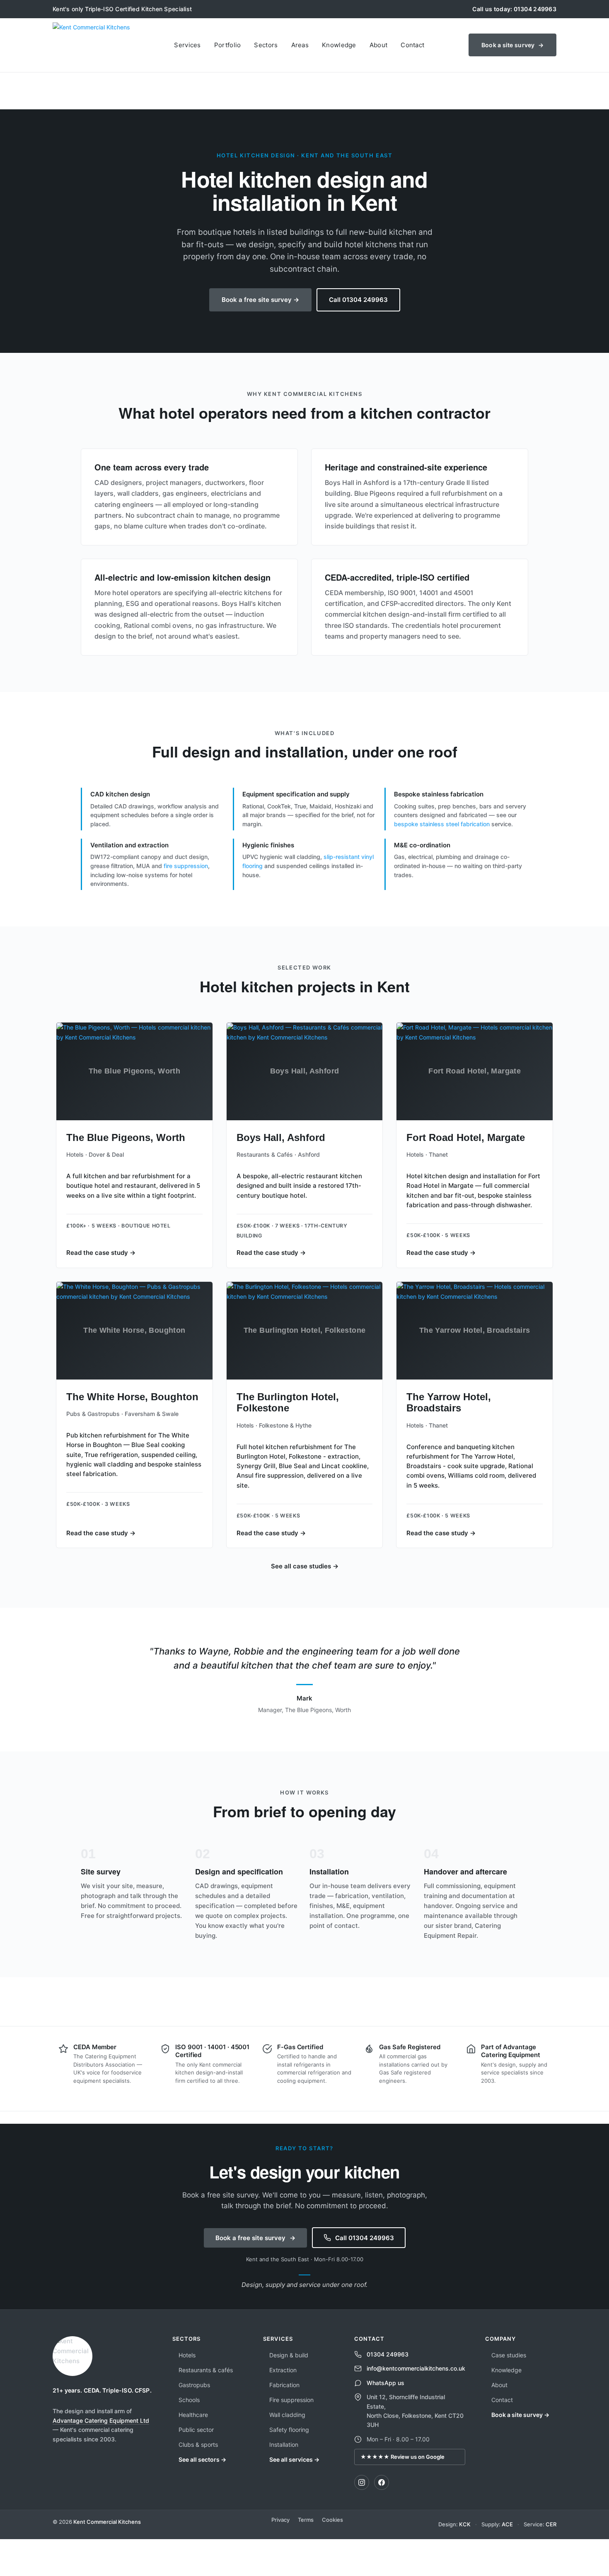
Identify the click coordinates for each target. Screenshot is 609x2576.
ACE (507, 2524)
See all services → (294, 2459)
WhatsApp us (385, 2383)
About (379, 45)
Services (187, 45)
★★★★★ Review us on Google (402, 2457)
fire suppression (186, 866)
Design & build (289, 2355)
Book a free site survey (255, 2238)
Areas (300, 45)
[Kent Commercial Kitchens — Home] (91, 45)
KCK (465, 2524)
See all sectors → (202, 2459)
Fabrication (284, 2385)
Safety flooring (289, 2430)
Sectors (266, 45)
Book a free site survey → (260, 300)
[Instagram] (362, 2482)
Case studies (509, 2355)
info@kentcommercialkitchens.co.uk (416, 2368)
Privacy (280, 2520)
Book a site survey (512, 45)
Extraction (283, 2370)
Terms (306, 2520)
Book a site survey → (520, 2415)
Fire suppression (291, 2400)
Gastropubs (194, 2385)
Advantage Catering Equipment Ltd (101, 2420)
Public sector (196, 2430)
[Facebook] (382, 2482)
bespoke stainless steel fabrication (442, 824)
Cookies (332, 2520)
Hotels (187, 2355)
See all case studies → (305, 1566)
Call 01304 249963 (358, 300)
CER (551, 2524)
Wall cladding (287, 2415)
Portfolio (228, 45)
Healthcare (193, 2415)
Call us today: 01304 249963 (514, 9)
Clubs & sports (198, 2445)
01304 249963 (388, 2354)
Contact (412, 45)
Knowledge (339, 45)
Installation (284, 2445)
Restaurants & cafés (206, 2370)
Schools (189, 2400)
